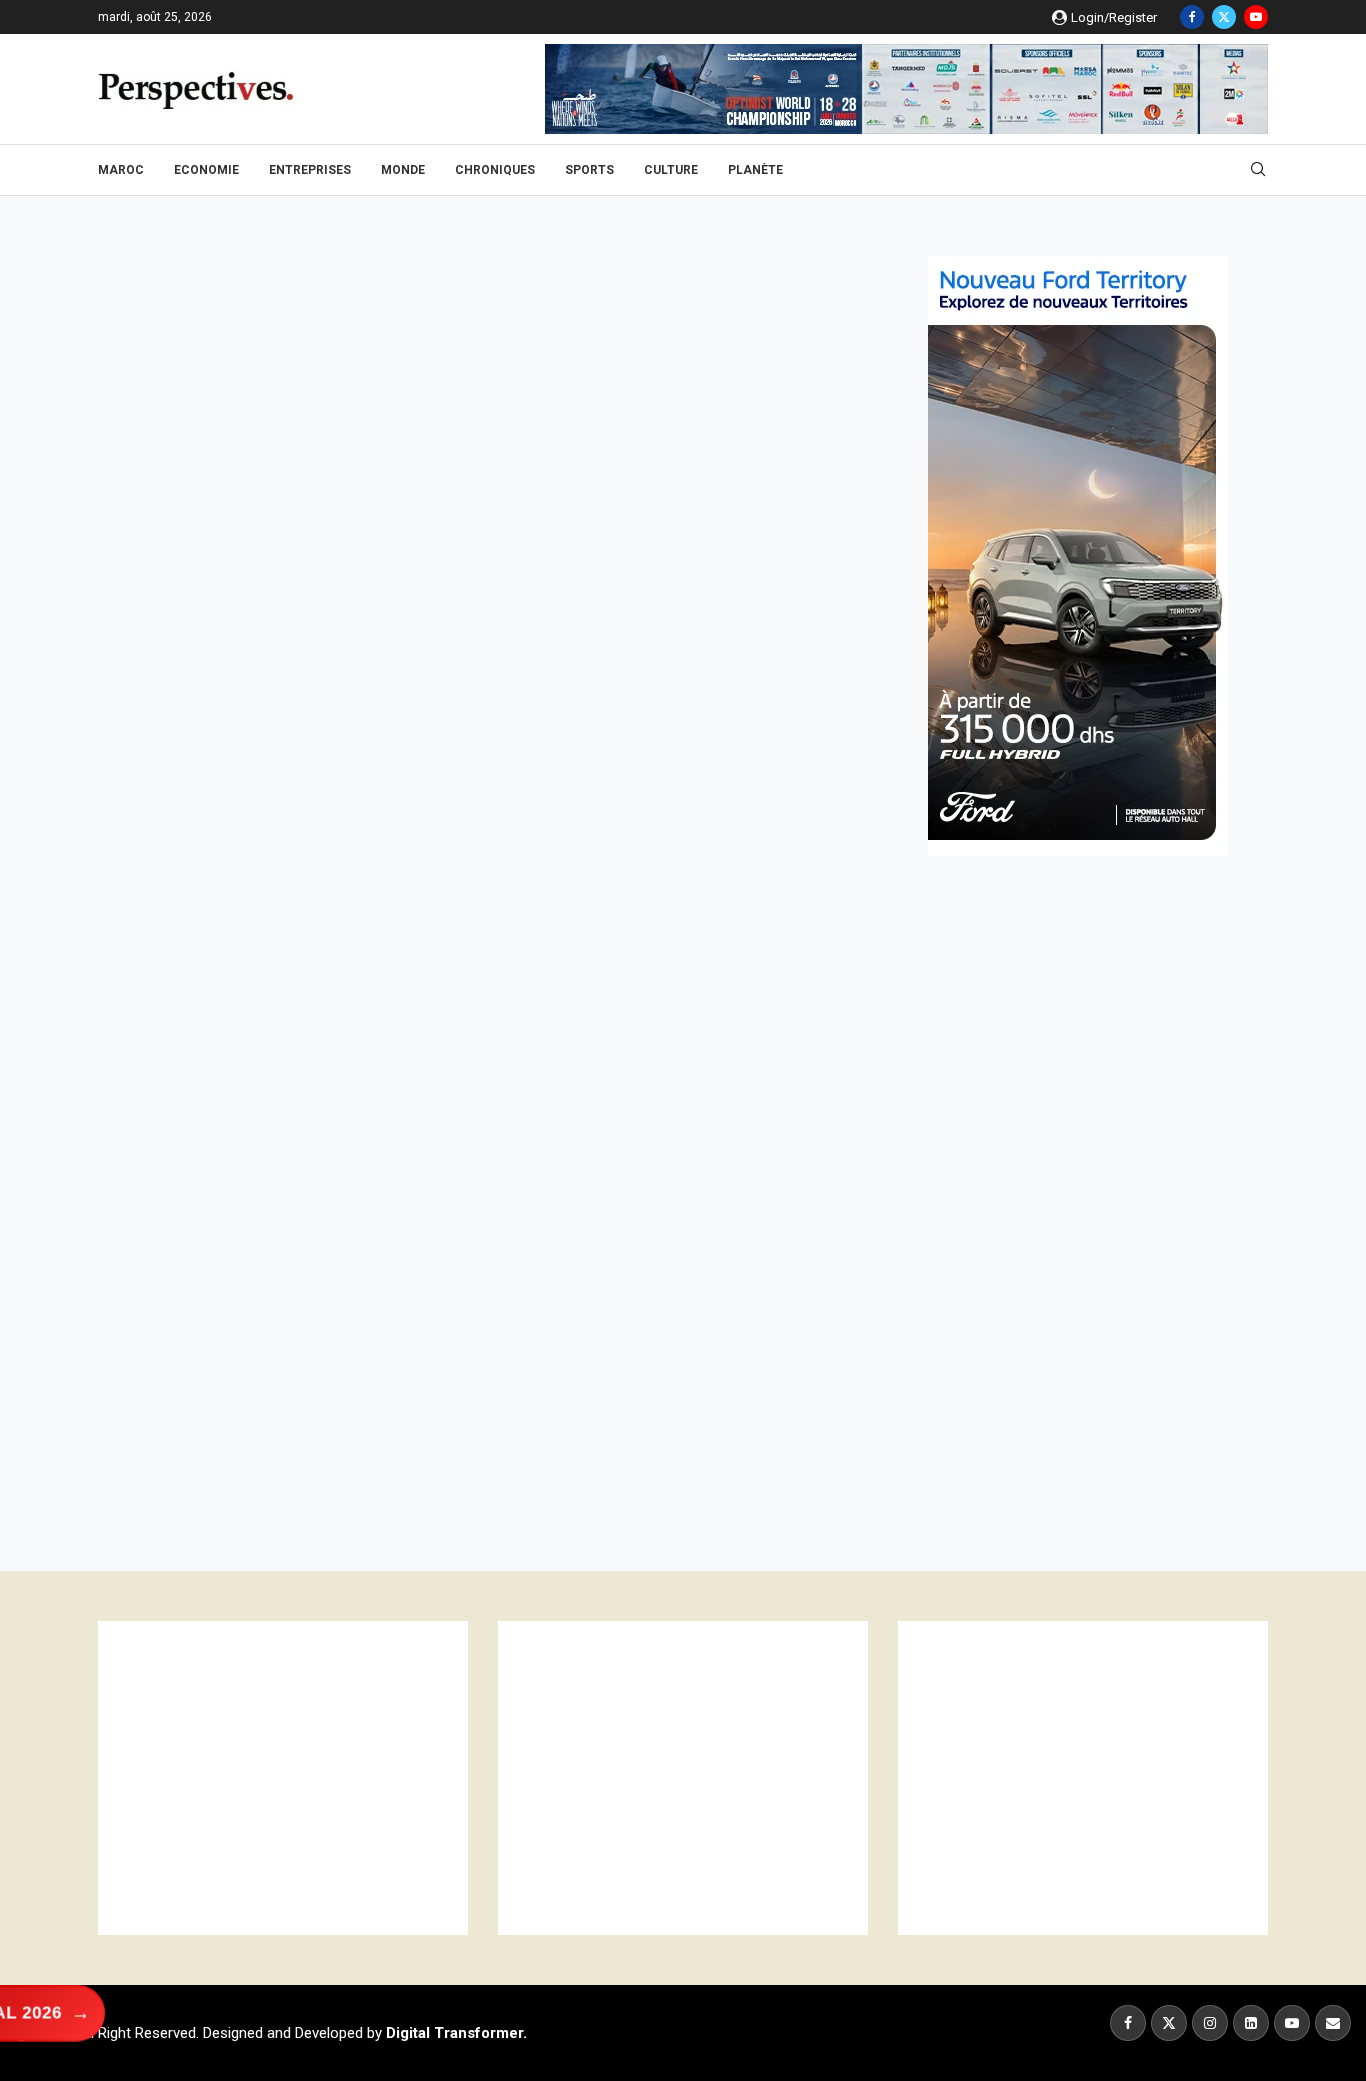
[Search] (1258, 170)
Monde (403, 170)
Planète (755, 170)
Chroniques (495, 170)
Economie (206, 170)
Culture (671, 170)
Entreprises (310, 170)
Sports (589, 170)
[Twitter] (1224, 17)
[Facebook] (1192, 17)
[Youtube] (1256, 17)
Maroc (121, 170)
